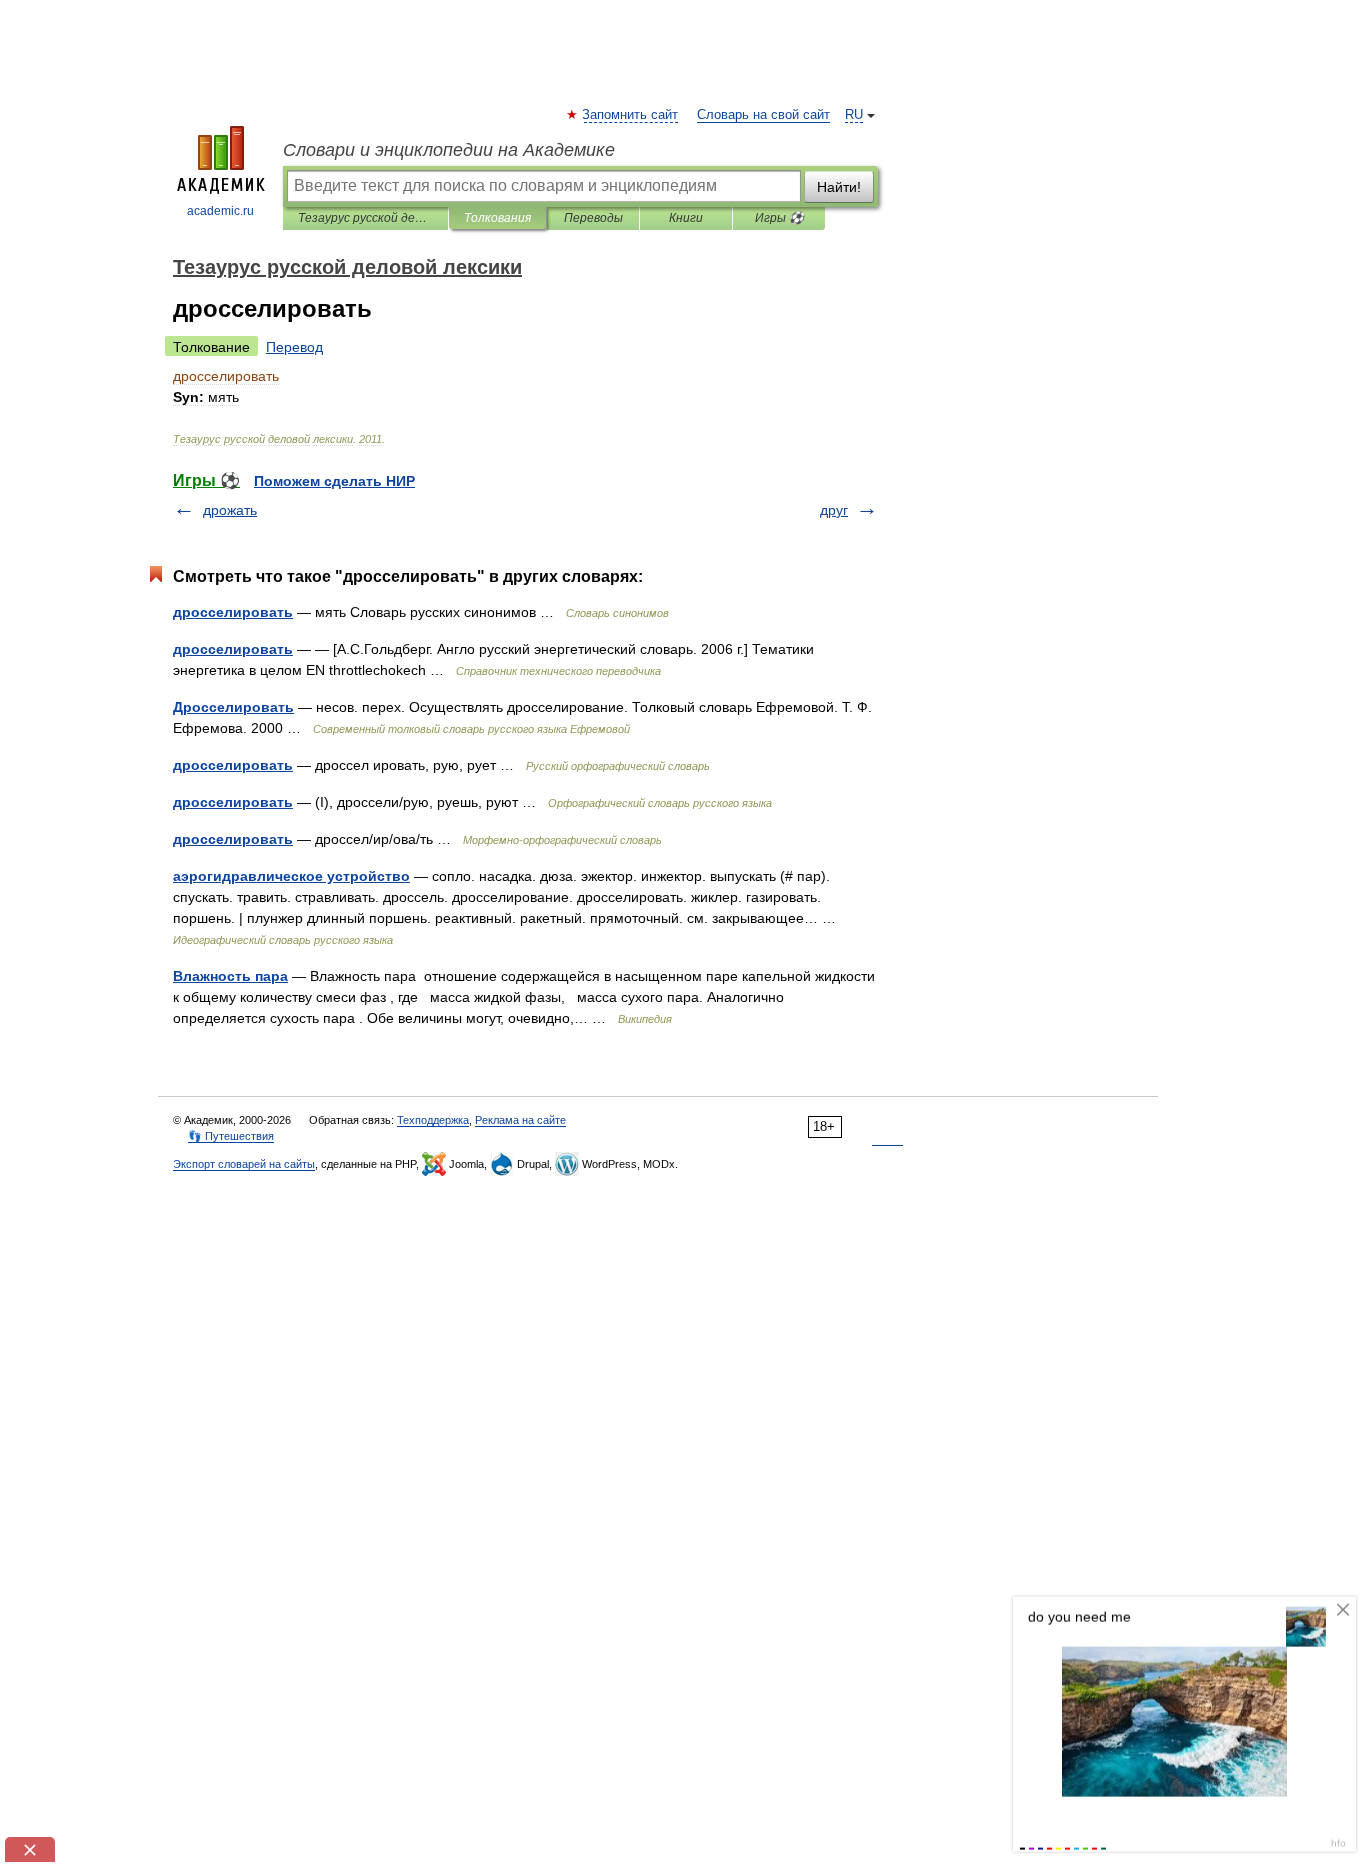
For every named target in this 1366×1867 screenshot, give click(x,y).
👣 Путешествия (231, 1136)
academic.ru (220, 211)
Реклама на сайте (520, 1120)
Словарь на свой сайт (763, 115)
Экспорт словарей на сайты (244, 1164)
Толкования (497, 218)
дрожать (230, 510)
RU (854, 115)
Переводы (593, 218)
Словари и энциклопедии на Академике (449, 150)
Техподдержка (433, 1120)
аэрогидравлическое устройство (291, 876)
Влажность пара (230, 976)
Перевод (294, 347)
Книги (686, 218)
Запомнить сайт (631, 115)
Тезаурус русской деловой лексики (365, 218)
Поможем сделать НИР (334, 481)
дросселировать (233, 612)
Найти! (839, 187)
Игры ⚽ (779, 218)
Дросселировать (233, 707)
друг (834, 510)
